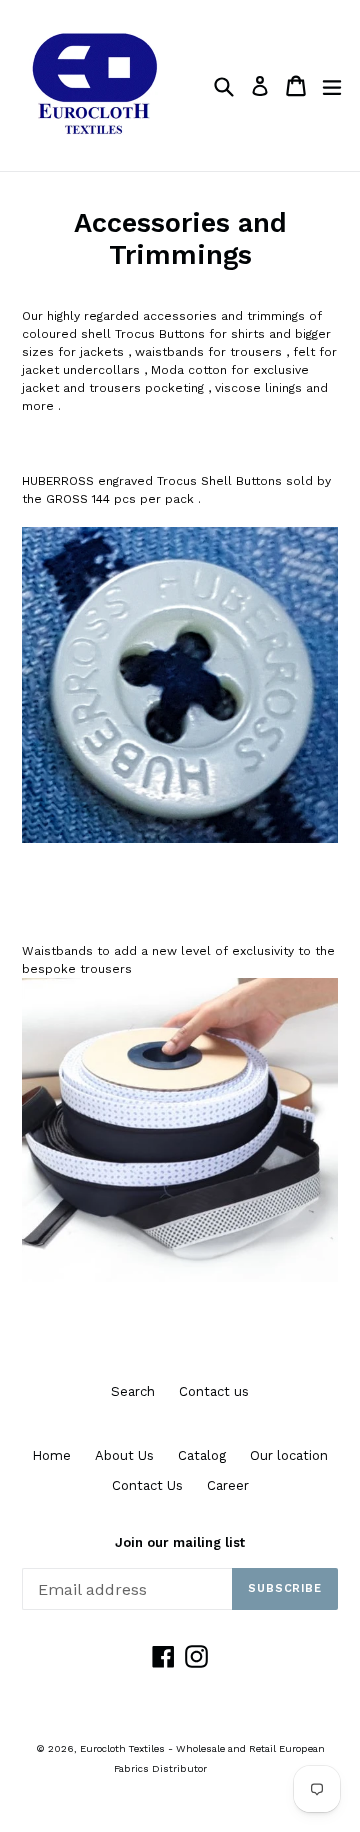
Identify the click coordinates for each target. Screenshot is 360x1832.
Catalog (202, 1455)
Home (51, 1455)
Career (228, 1485)
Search (133, 1391)
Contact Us (147, 1485)
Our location (289, 1455)
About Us (124, 1455)
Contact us (214, 1391)
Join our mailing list (180, 1542)
